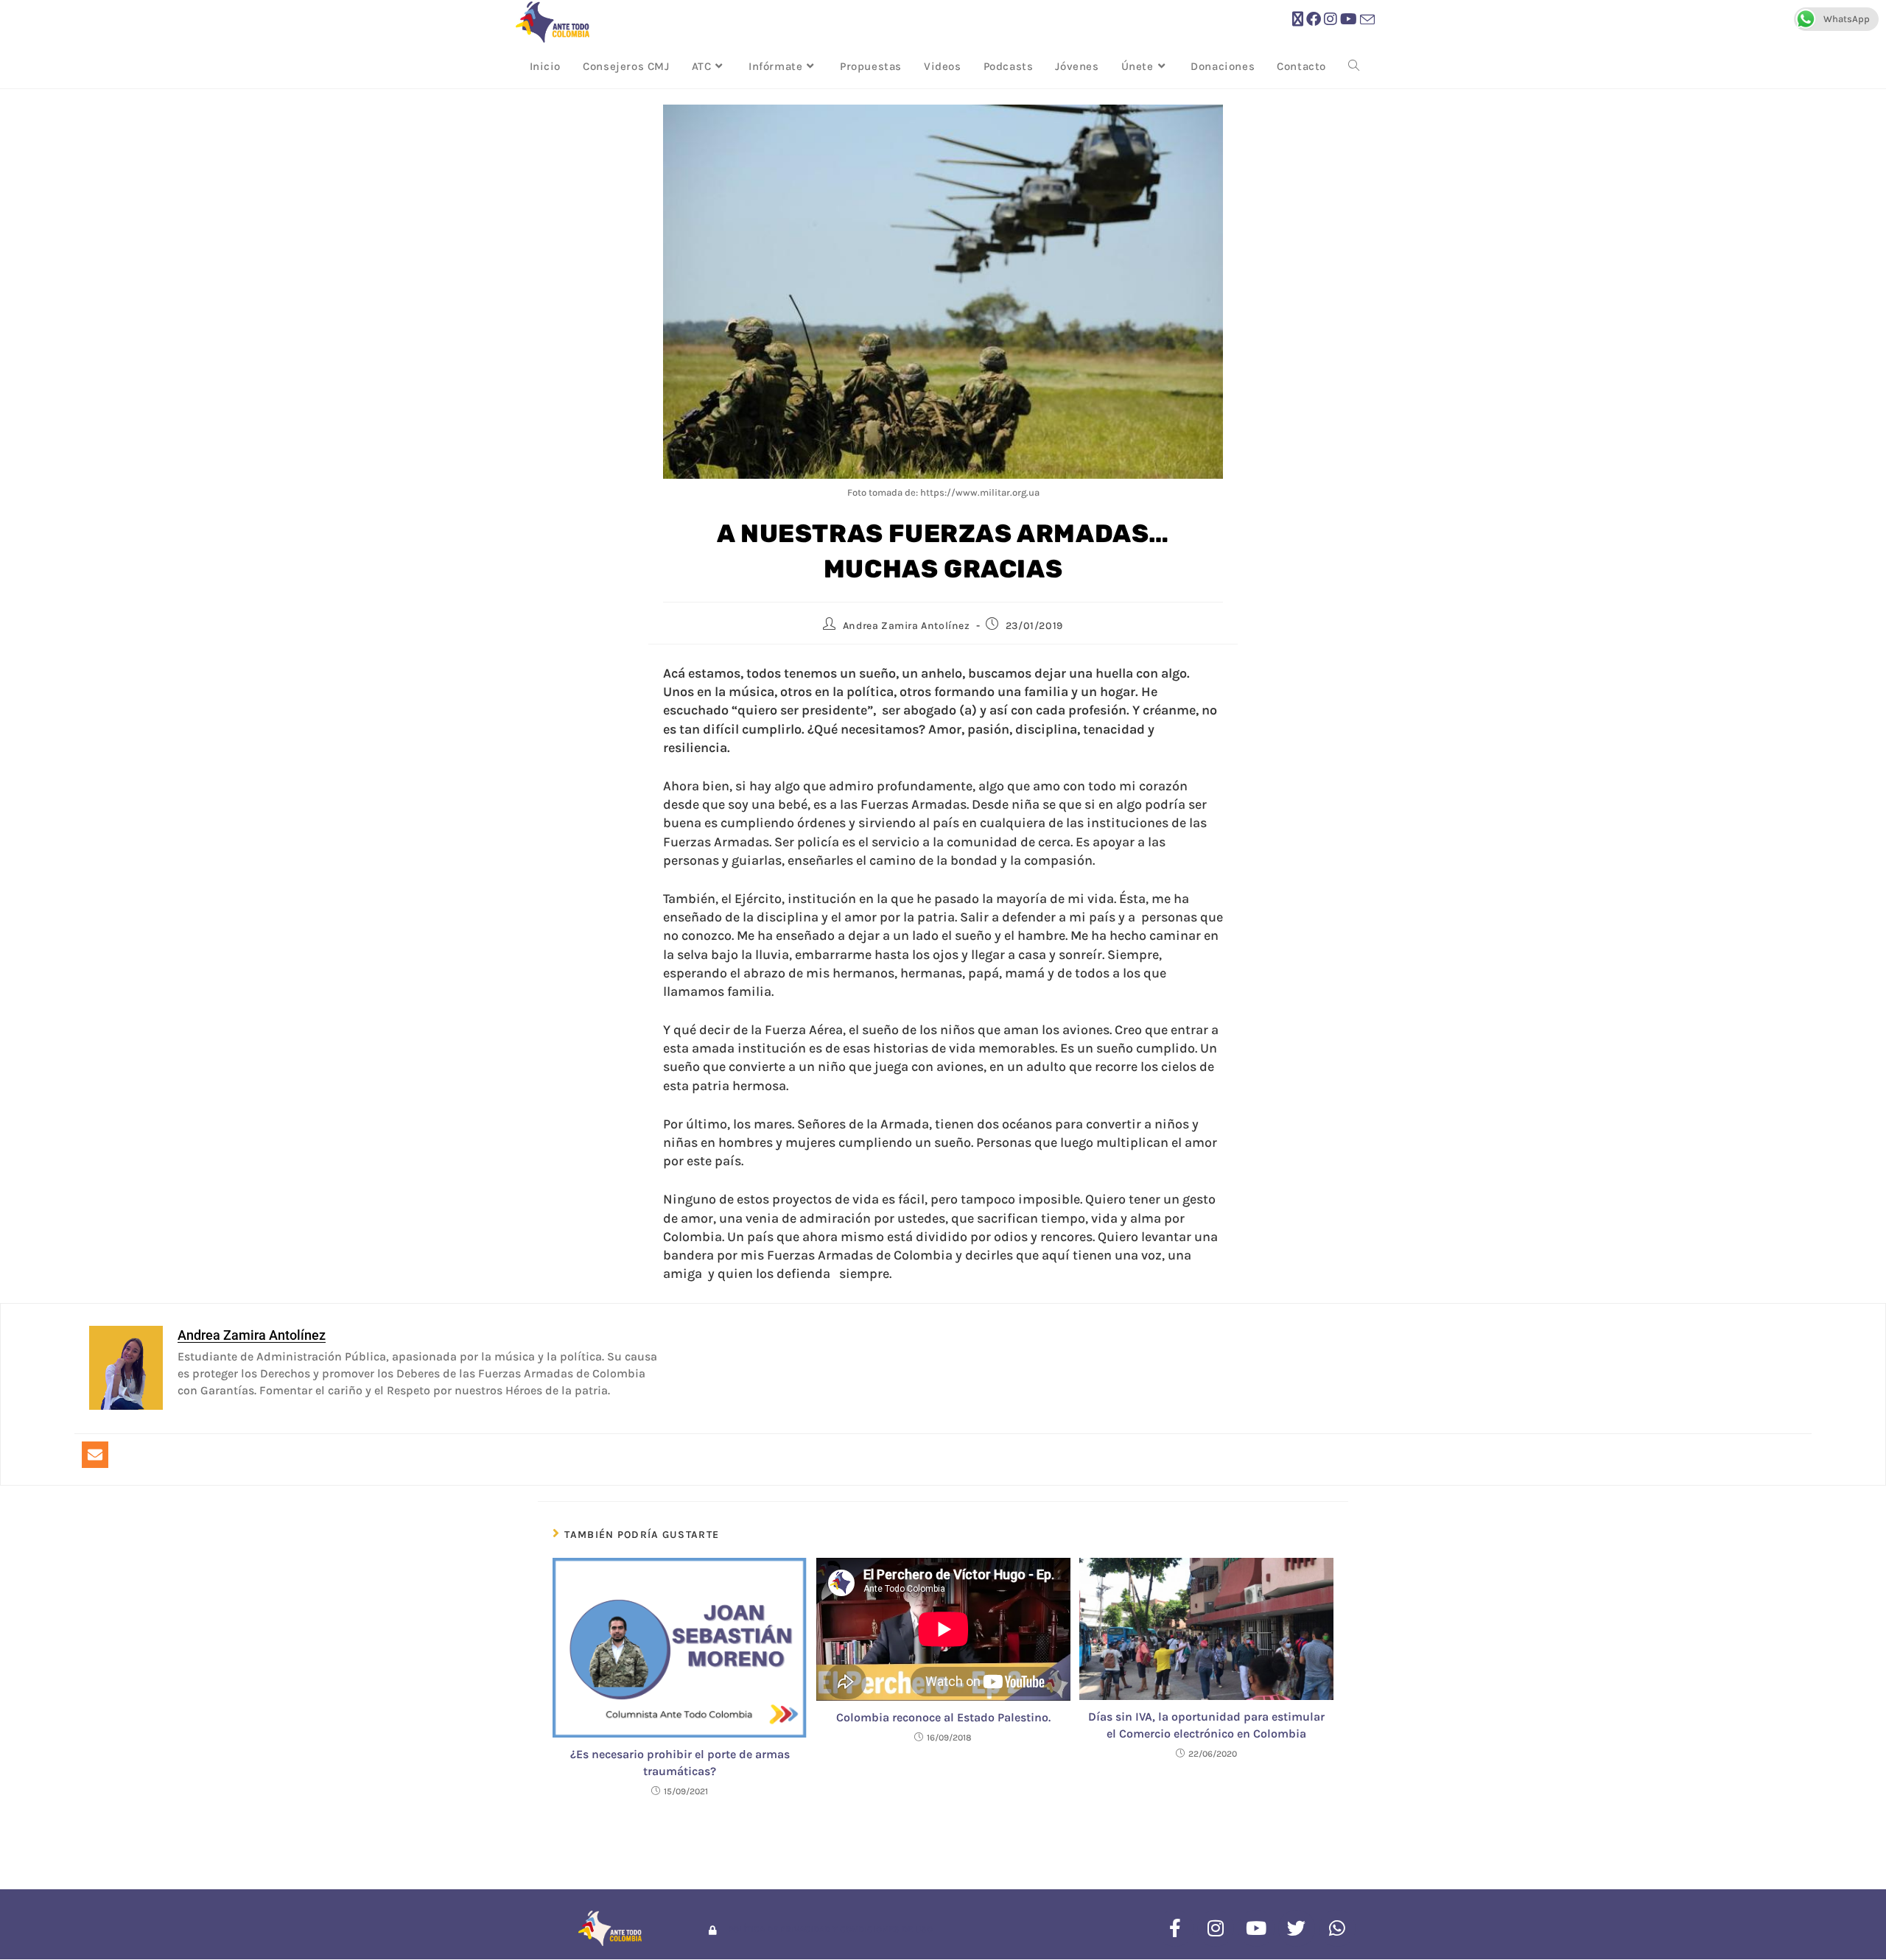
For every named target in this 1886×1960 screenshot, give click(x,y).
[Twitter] (1297, 1928)
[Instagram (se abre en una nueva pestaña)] (1331, 20)
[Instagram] (1216, 1928)
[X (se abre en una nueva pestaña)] (1298, 20)
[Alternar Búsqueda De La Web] (1354, 66)
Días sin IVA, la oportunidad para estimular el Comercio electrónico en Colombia (1206, 1725)
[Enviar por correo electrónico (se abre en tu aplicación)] (1367, 20)
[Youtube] (1256, 1928)
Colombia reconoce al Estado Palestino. (943, 1717)
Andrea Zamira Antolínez (907, 626)
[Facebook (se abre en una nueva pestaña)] (1314, 20)
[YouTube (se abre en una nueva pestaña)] (1349, 20)
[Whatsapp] (1337, 1928)
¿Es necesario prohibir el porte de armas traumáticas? (680, 1762)
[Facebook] (1175, 1928)
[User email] (95, 1455)
